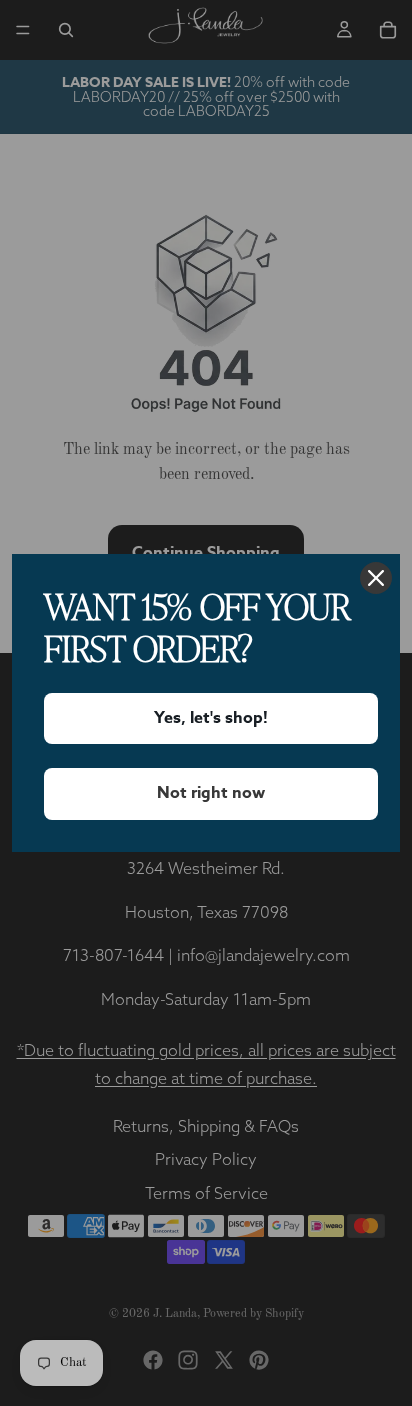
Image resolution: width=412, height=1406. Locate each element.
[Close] (376, 578)
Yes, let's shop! (211, 718)
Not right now (211, 793)
